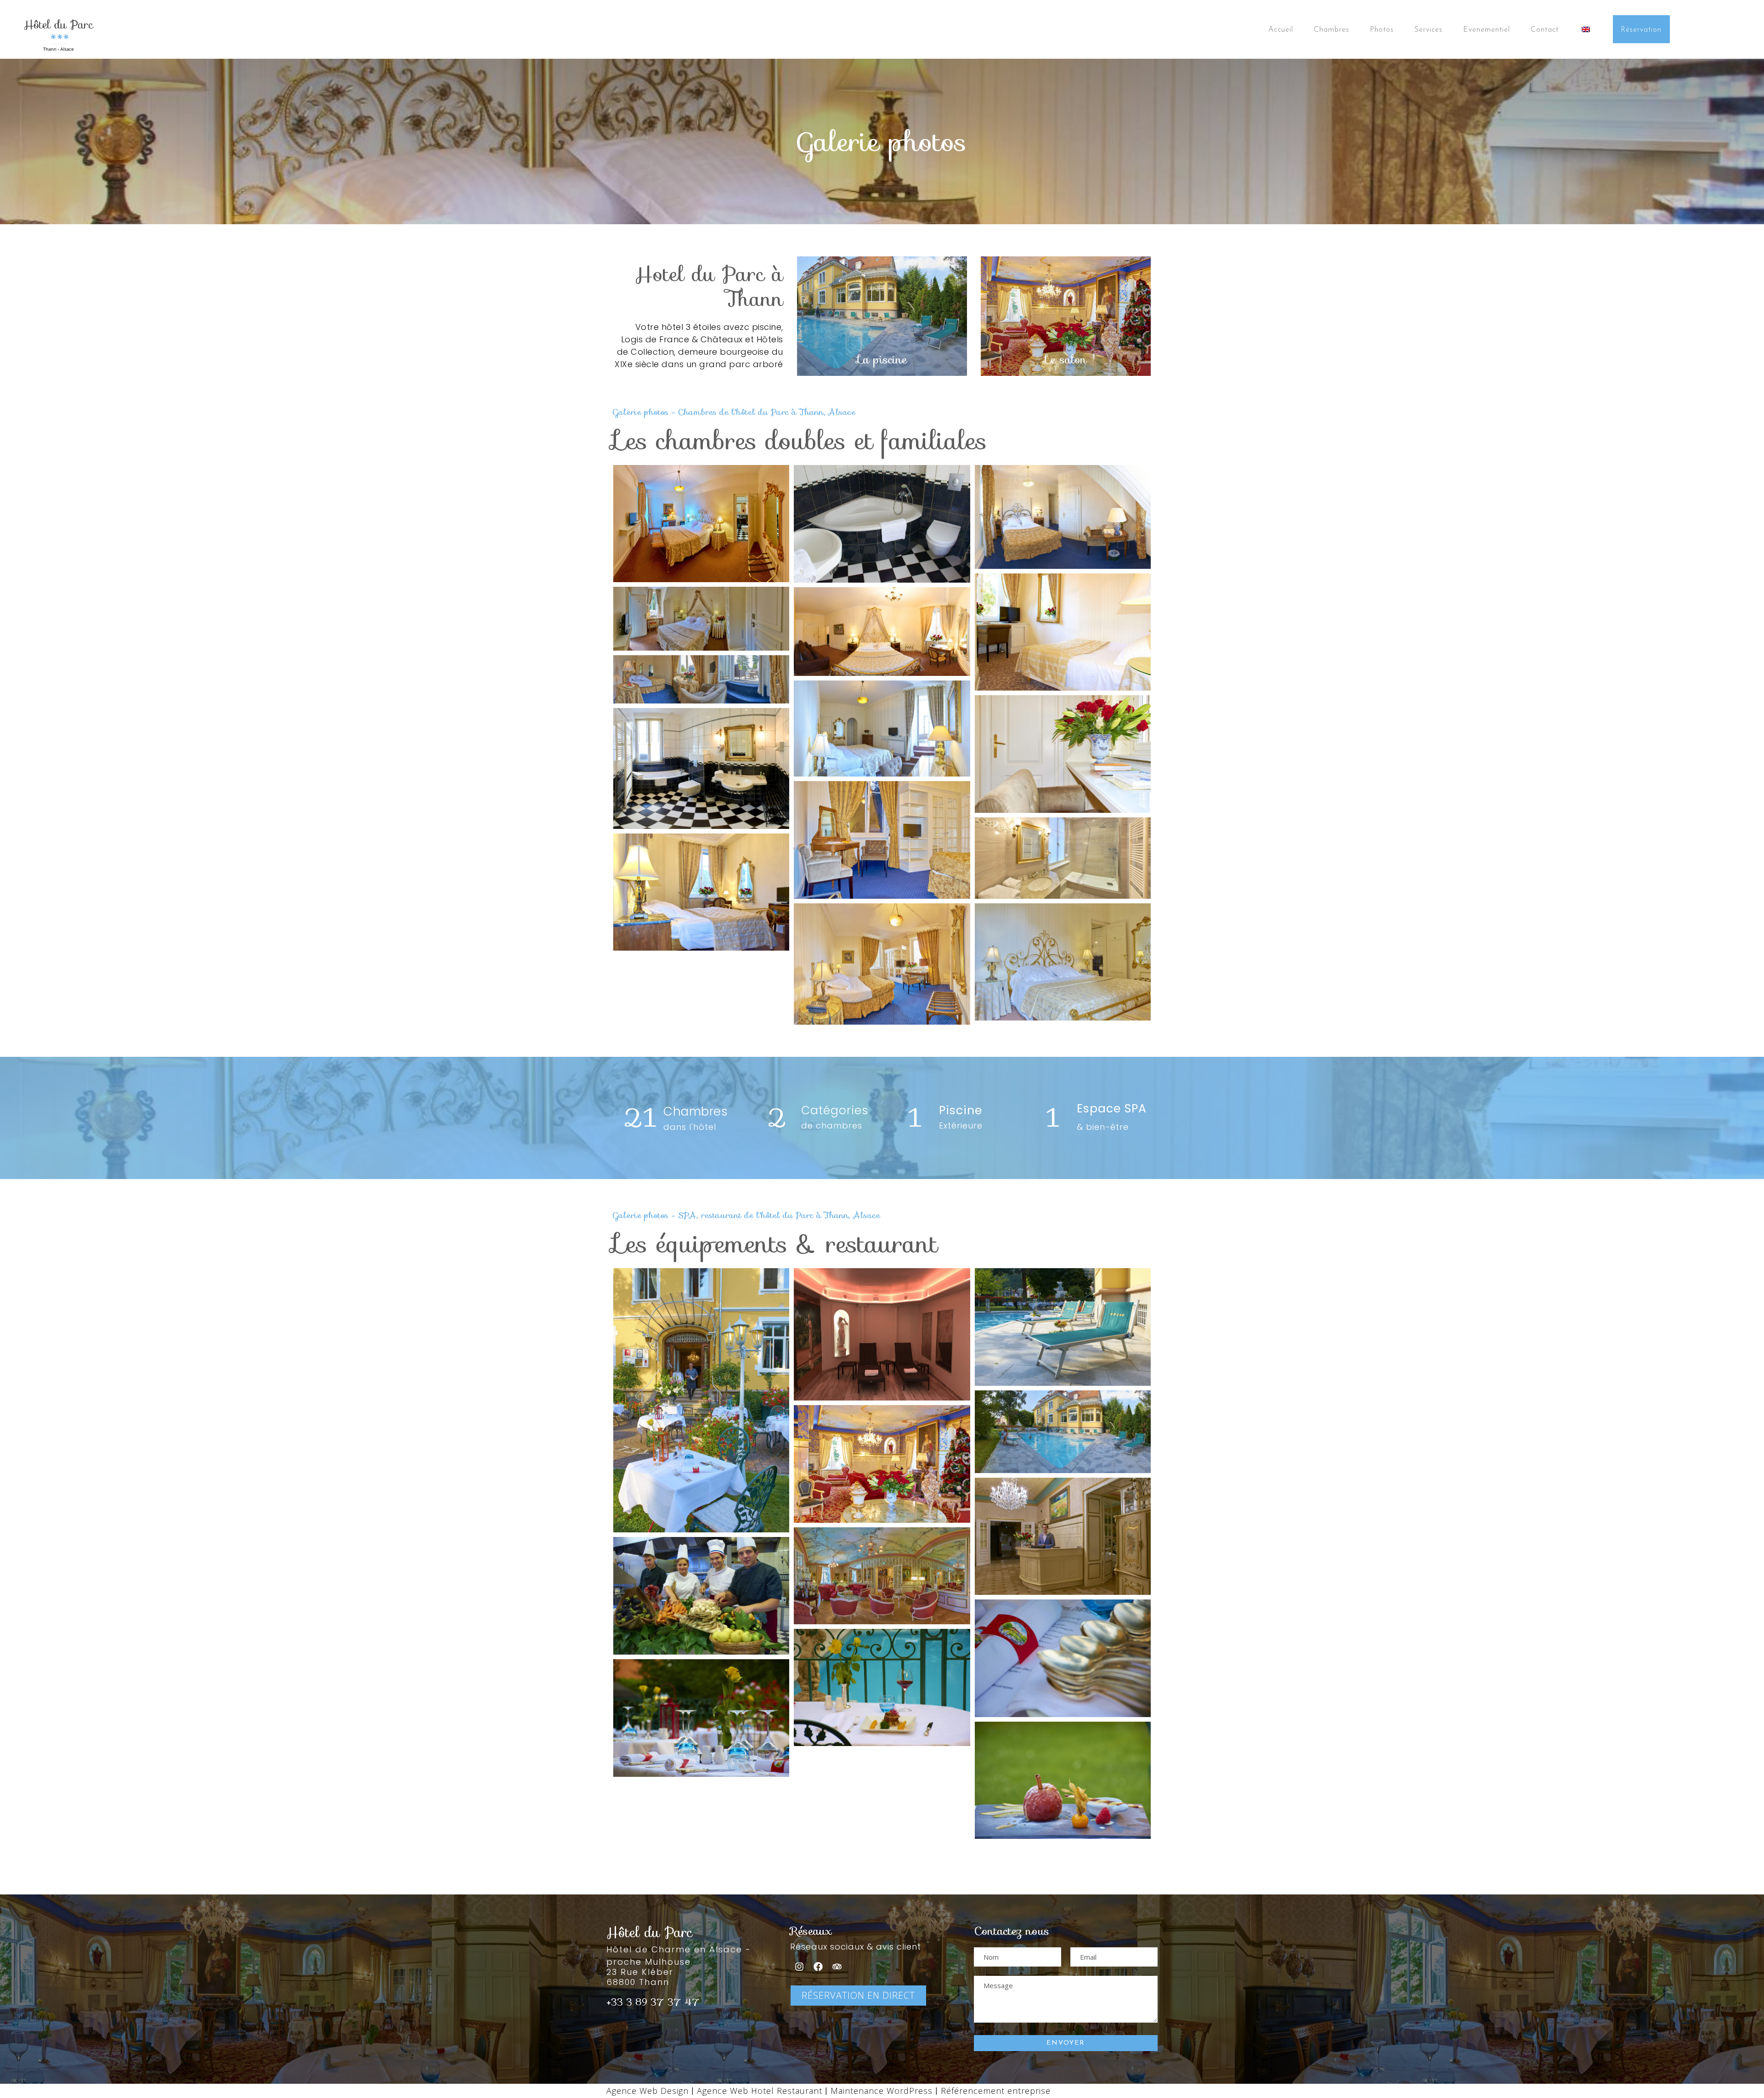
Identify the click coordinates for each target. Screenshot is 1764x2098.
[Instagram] (799, 1967)
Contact (1545, 30)
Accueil (1281, 30)
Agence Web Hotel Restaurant (761, 2091)
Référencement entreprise (996, 2091)
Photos (1382, 30)
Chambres (1331, 30)
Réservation (1641, 30)
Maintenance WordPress (882, 2091)
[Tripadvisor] (837, 1967)
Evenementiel (1487, 30)
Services (1428, 30)
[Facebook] (818, 1967)
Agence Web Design (647, 2091)
